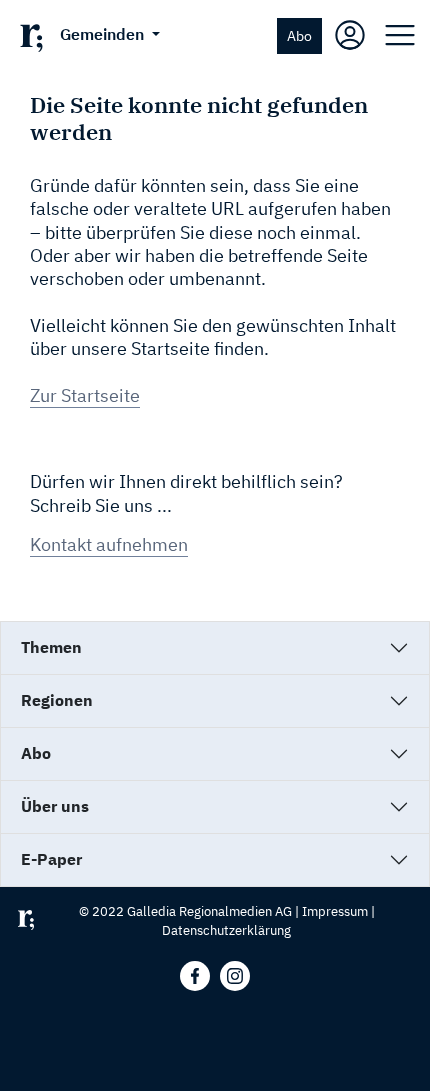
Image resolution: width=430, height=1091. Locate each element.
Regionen (57, 700)
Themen (51, 647)
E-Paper (51, 859)
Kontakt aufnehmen (109, 544)
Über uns (55, 806)
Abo (299, 35)
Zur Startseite (85, 395)
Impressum (335, 911)
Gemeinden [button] (104, 34)
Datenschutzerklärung (226, 930)
